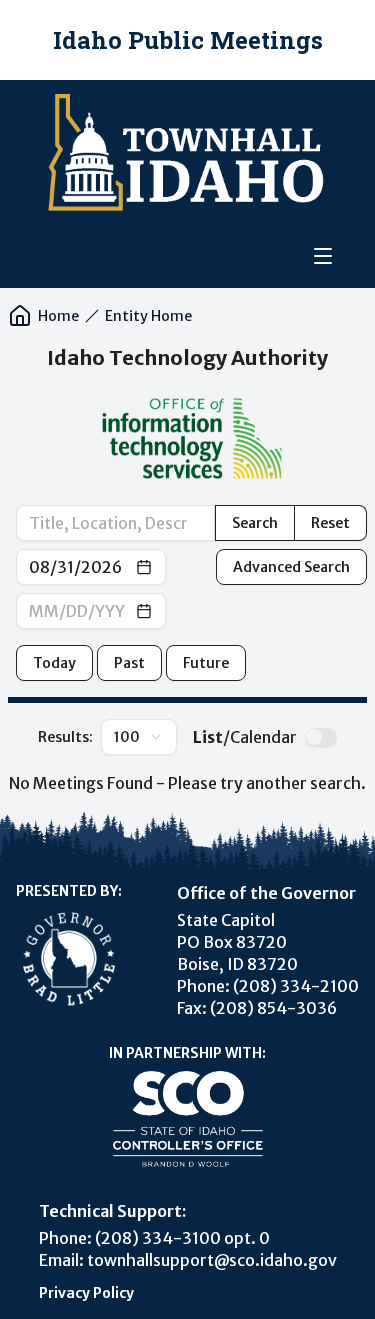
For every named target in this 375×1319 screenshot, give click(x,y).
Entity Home (148, 316)
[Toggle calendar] (144, 567)
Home (58, 316)
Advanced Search (291, 567)
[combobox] (139, 737)
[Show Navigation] (323, 256)
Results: (89, 737)
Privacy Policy (86, 1293)
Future (206, 663)
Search (255, 523)
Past (129, 663)
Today (54, 663)
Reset (330, 523)
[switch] (321, 737)
